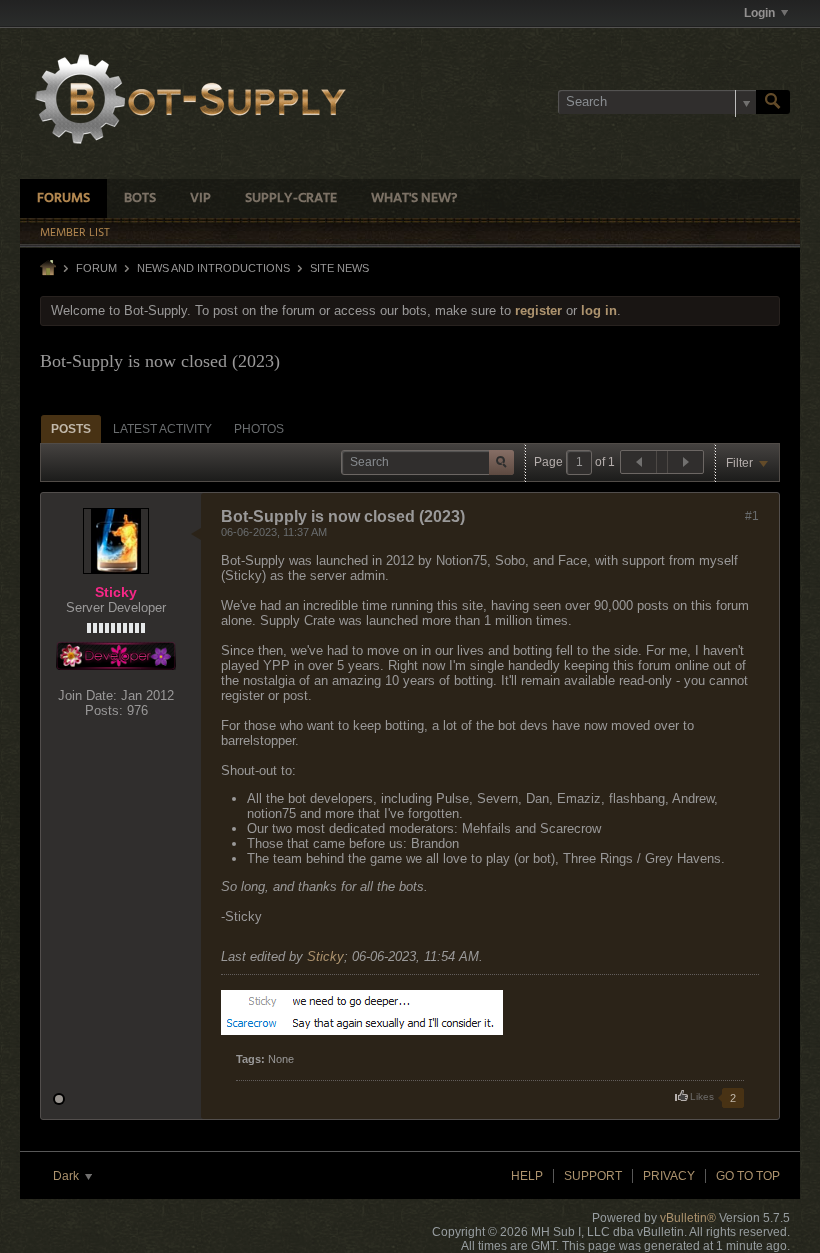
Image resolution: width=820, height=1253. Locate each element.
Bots (140, 198)
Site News (339, 268)
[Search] (773, 102)
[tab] (71, 428)
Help (527, 1176)
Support (593, 1176)
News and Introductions (213, 268)
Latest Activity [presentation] (162, 429)
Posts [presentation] (71, 429)
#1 (752, 516)
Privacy (669, 1176)
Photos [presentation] (259, 429)
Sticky (325, 956)
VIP (200, 198)
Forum (96, 268)
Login (759, 13)
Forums (63, 198)
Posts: (104, 710)
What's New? (414, 198)
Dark (67, 1176)
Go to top (748, 1176)
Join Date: (87, 695)
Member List (75, 233)
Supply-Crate (291, 198)
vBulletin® (688, 1218)
